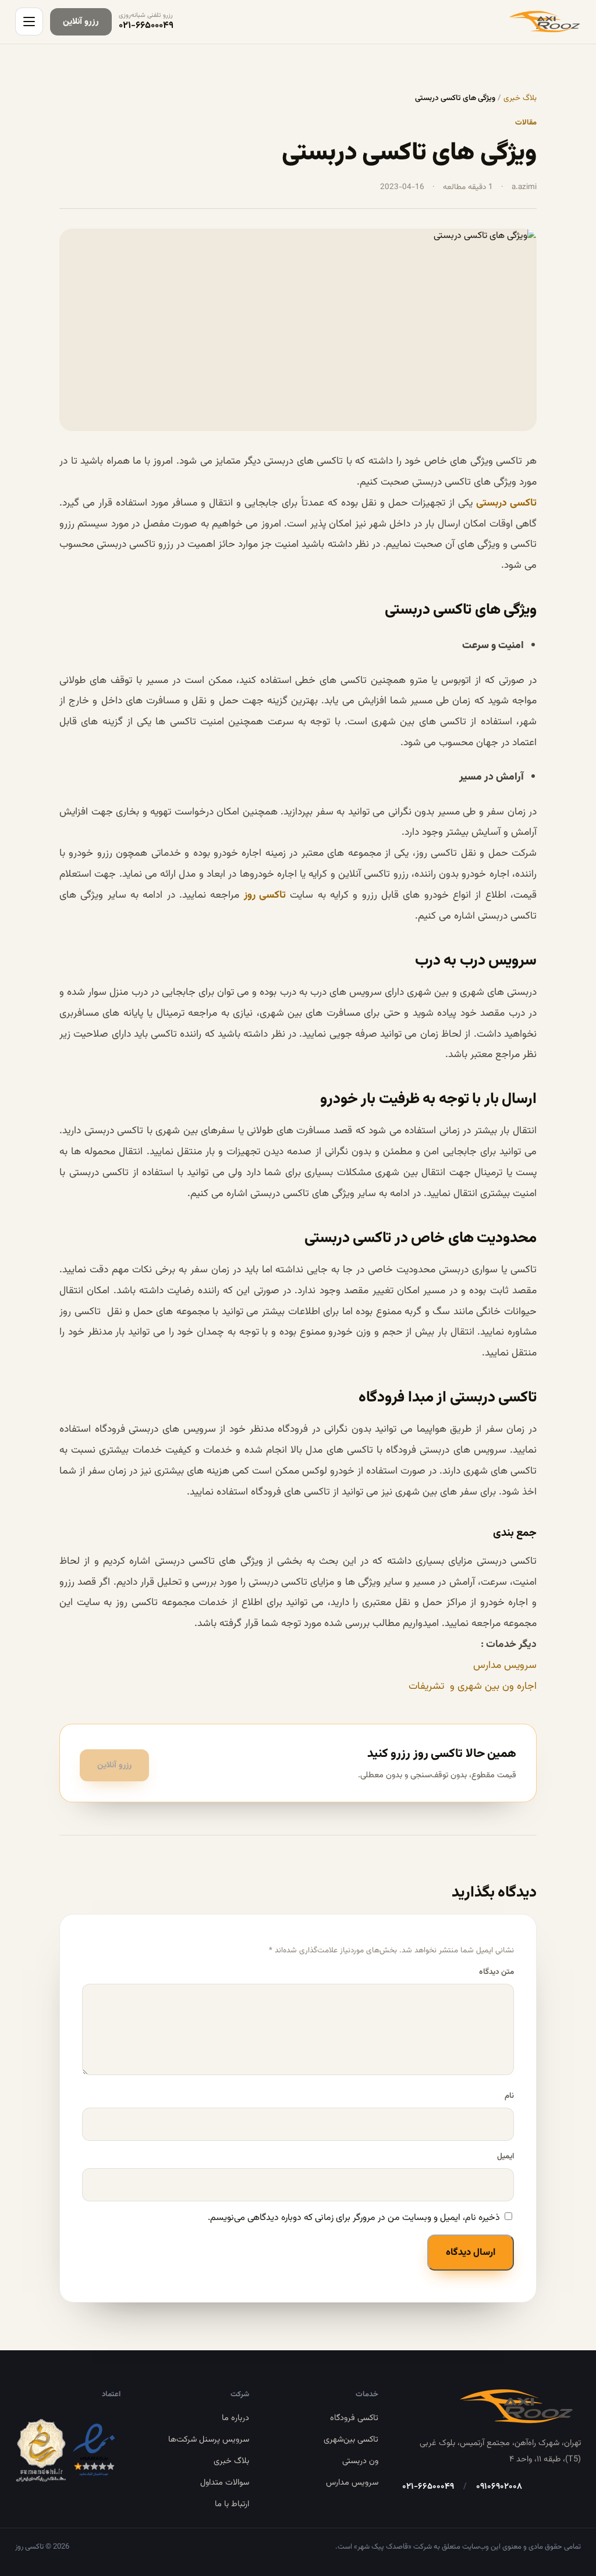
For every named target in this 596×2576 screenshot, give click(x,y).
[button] (81, 22)
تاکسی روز (265, 895)
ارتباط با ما (232, 2504)
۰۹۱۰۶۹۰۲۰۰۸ (499, 2487)
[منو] (29, 22)
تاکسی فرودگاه (354, 2418)
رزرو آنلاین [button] (114, 1765)
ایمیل (505, 2156)
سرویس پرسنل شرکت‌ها (209, 2440)
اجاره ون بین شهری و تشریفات (473, 1686)
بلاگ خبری (520, 98)
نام (509, 2096)
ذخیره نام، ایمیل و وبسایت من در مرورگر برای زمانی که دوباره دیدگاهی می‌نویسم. (354, 2218)
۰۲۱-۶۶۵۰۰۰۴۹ (428, 2487)
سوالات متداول (225, 2483)
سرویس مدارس (505, 1665)
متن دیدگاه (496, 1972)
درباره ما (235, 2418)
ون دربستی (360, 2461)
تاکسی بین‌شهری (351, 2440)
